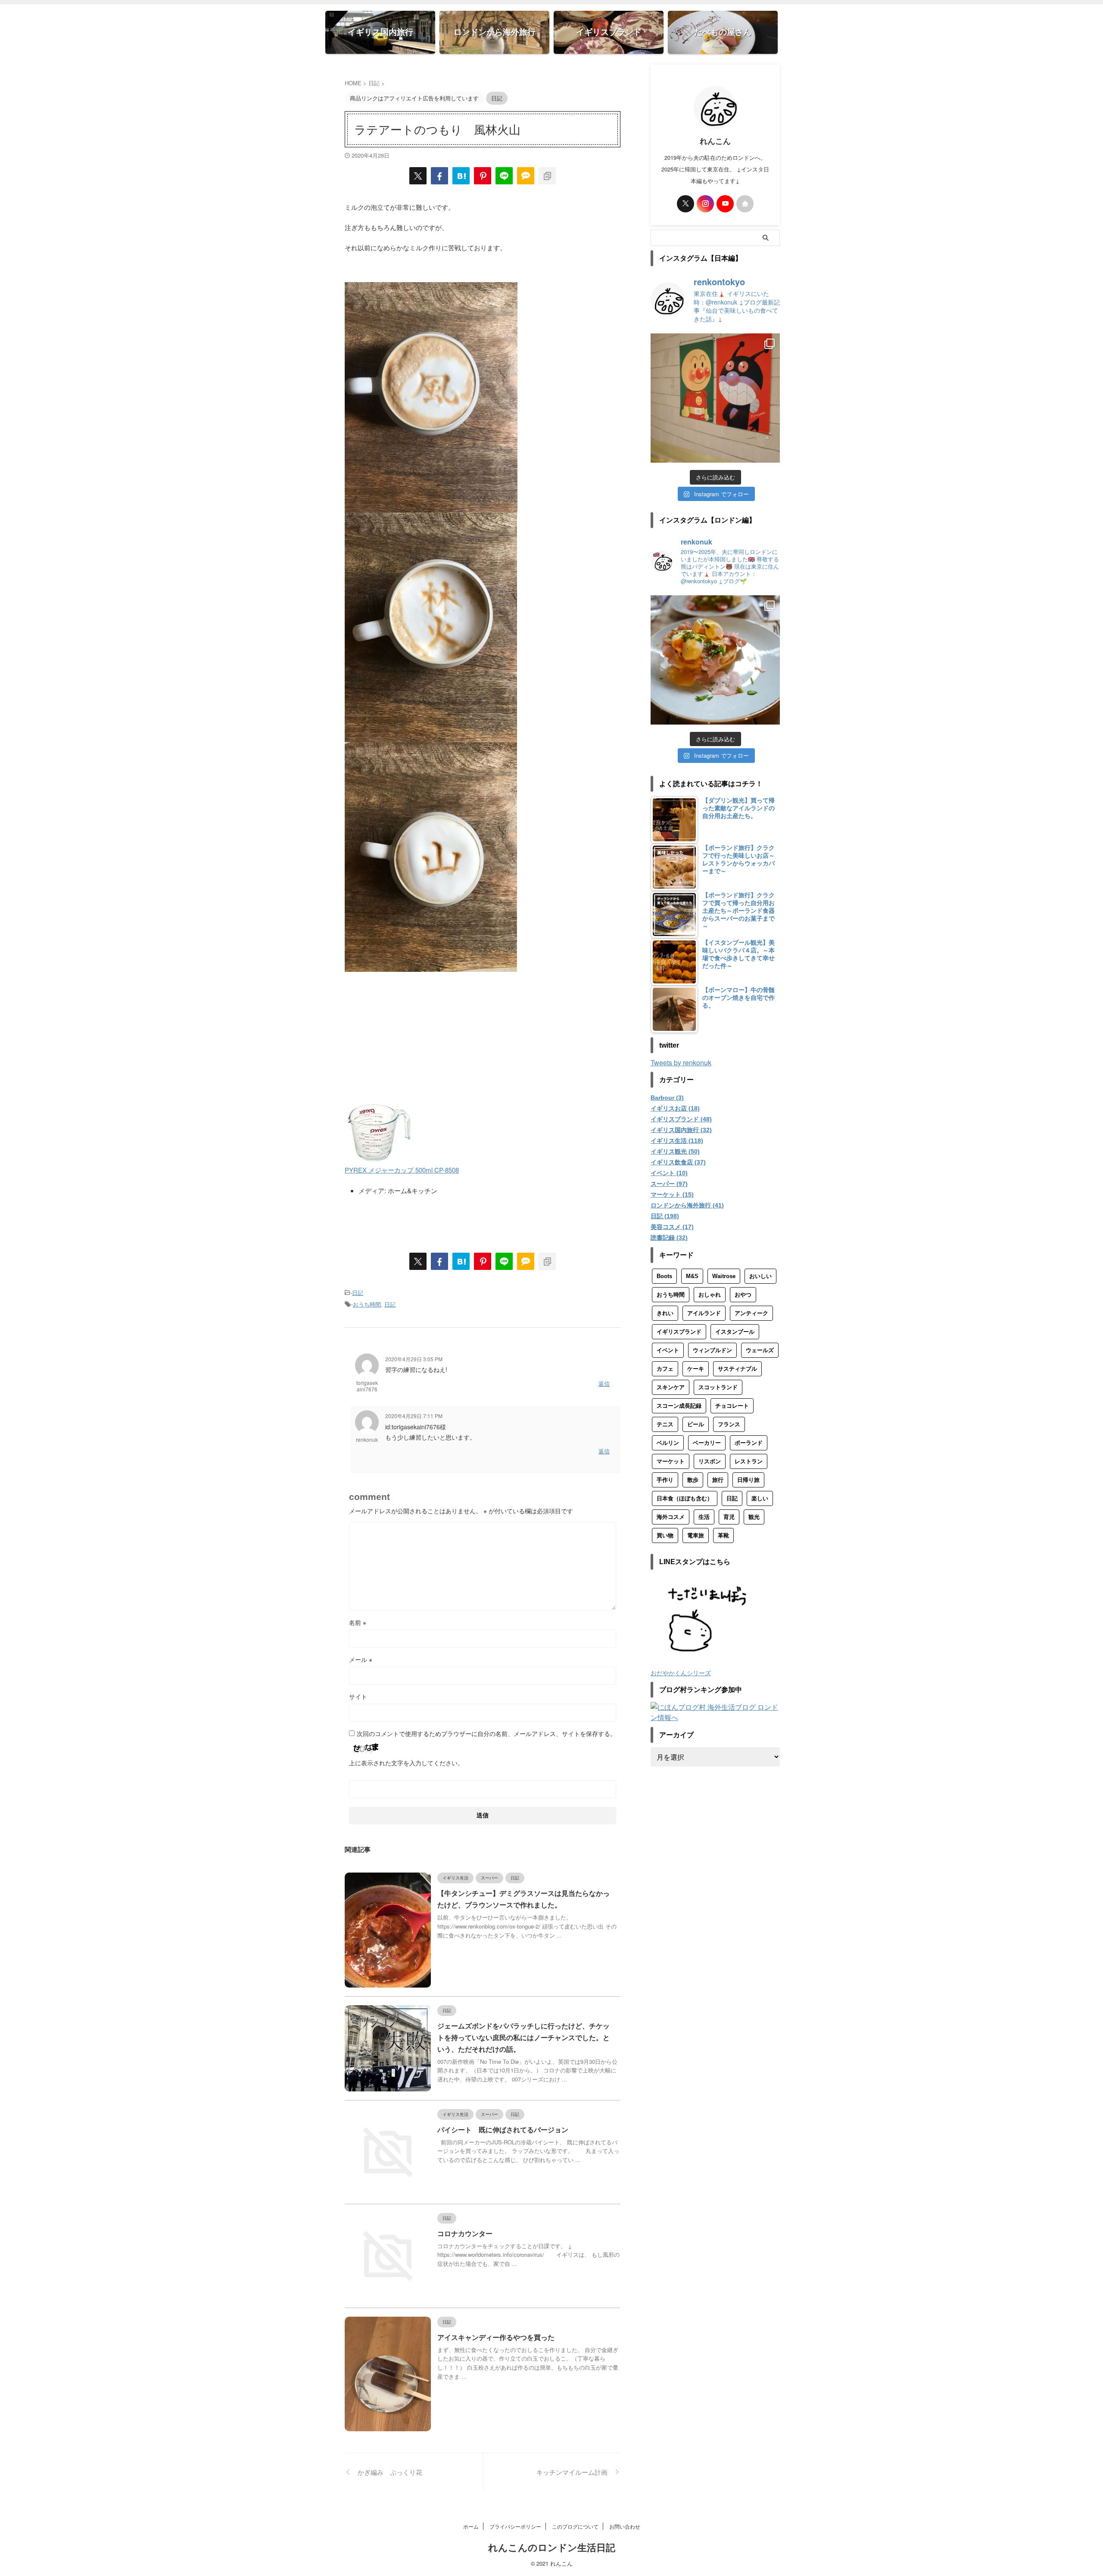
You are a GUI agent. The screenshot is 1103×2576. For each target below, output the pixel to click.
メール (361, 1659)
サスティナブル (737, 1369)
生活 (704, 1517)
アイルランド (704, 1313)
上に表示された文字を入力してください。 (406, 1763)
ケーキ (696, 1369)
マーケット (671, 1461)
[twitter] (418, 176)
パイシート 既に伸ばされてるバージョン (503, 2130)
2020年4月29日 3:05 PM (414, 1359)
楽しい (760, 1498)
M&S (692, 1276)
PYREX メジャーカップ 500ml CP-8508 (402, 1170)
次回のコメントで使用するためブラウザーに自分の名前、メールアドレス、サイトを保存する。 (486, 1733)
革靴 (723, 1535)
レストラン (749, 1461)
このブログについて (575, 2526)
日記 (358, 1293)
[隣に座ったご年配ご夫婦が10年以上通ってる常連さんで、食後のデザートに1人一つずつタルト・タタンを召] (715, 660)
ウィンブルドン (712, 1350)
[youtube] (725, 204)
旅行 (718, 1480)
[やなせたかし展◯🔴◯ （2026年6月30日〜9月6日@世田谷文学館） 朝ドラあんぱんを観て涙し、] (715, 398)
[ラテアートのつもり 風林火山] (461, 176)
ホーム (471, 2526)
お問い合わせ (625, 2526)
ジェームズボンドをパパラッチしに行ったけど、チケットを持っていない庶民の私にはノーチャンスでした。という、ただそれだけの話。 (523, 2038)
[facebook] (439, 176)
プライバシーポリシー (515, 2526)
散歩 (693, 1480)
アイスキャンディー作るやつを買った (496, 2338)
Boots (664, 1276)
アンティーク (751, 1313)
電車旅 (696, 1535)
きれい (665, 1313)
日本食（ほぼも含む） (685, 1498)
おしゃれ (710, 1295)
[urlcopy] (547, 176)
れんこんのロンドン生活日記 (552, 2548)
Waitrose (724, 1276)
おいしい (760, 1276)
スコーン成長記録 (679, 1406)
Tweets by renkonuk (681, 1062)
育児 (729, 1517)
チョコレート (732, 1406)
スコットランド (718, 1387)
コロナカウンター (465, 2234)
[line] (504, 176)
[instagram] (705, 204)
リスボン (710, 1461)
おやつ (743, 1295)
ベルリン (668, 1443)
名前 (358, 1622)
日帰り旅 (748, 1480)
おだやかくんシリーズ (681, 1672)
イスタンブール (735, 1332)
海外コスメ (671, 1517)
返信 (604, 1383)
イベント (668, 1350)
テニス (665, 1424)
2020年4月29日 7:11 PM (414, 1416)
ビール (696, 1424)
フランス (729, 1424)
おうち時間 (367, 1304)
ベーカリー (707, 1443)
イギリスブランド (679, 1332)
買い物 (665, 1535)
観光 (754, 1517)
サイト (358, 1696)
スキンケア (671, 1387)
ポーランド (749, 1443)
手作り (665, 1480)
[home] (745, 204)
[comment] (526, 176)
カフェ (665, 1369)
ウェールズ (760, 1350)
